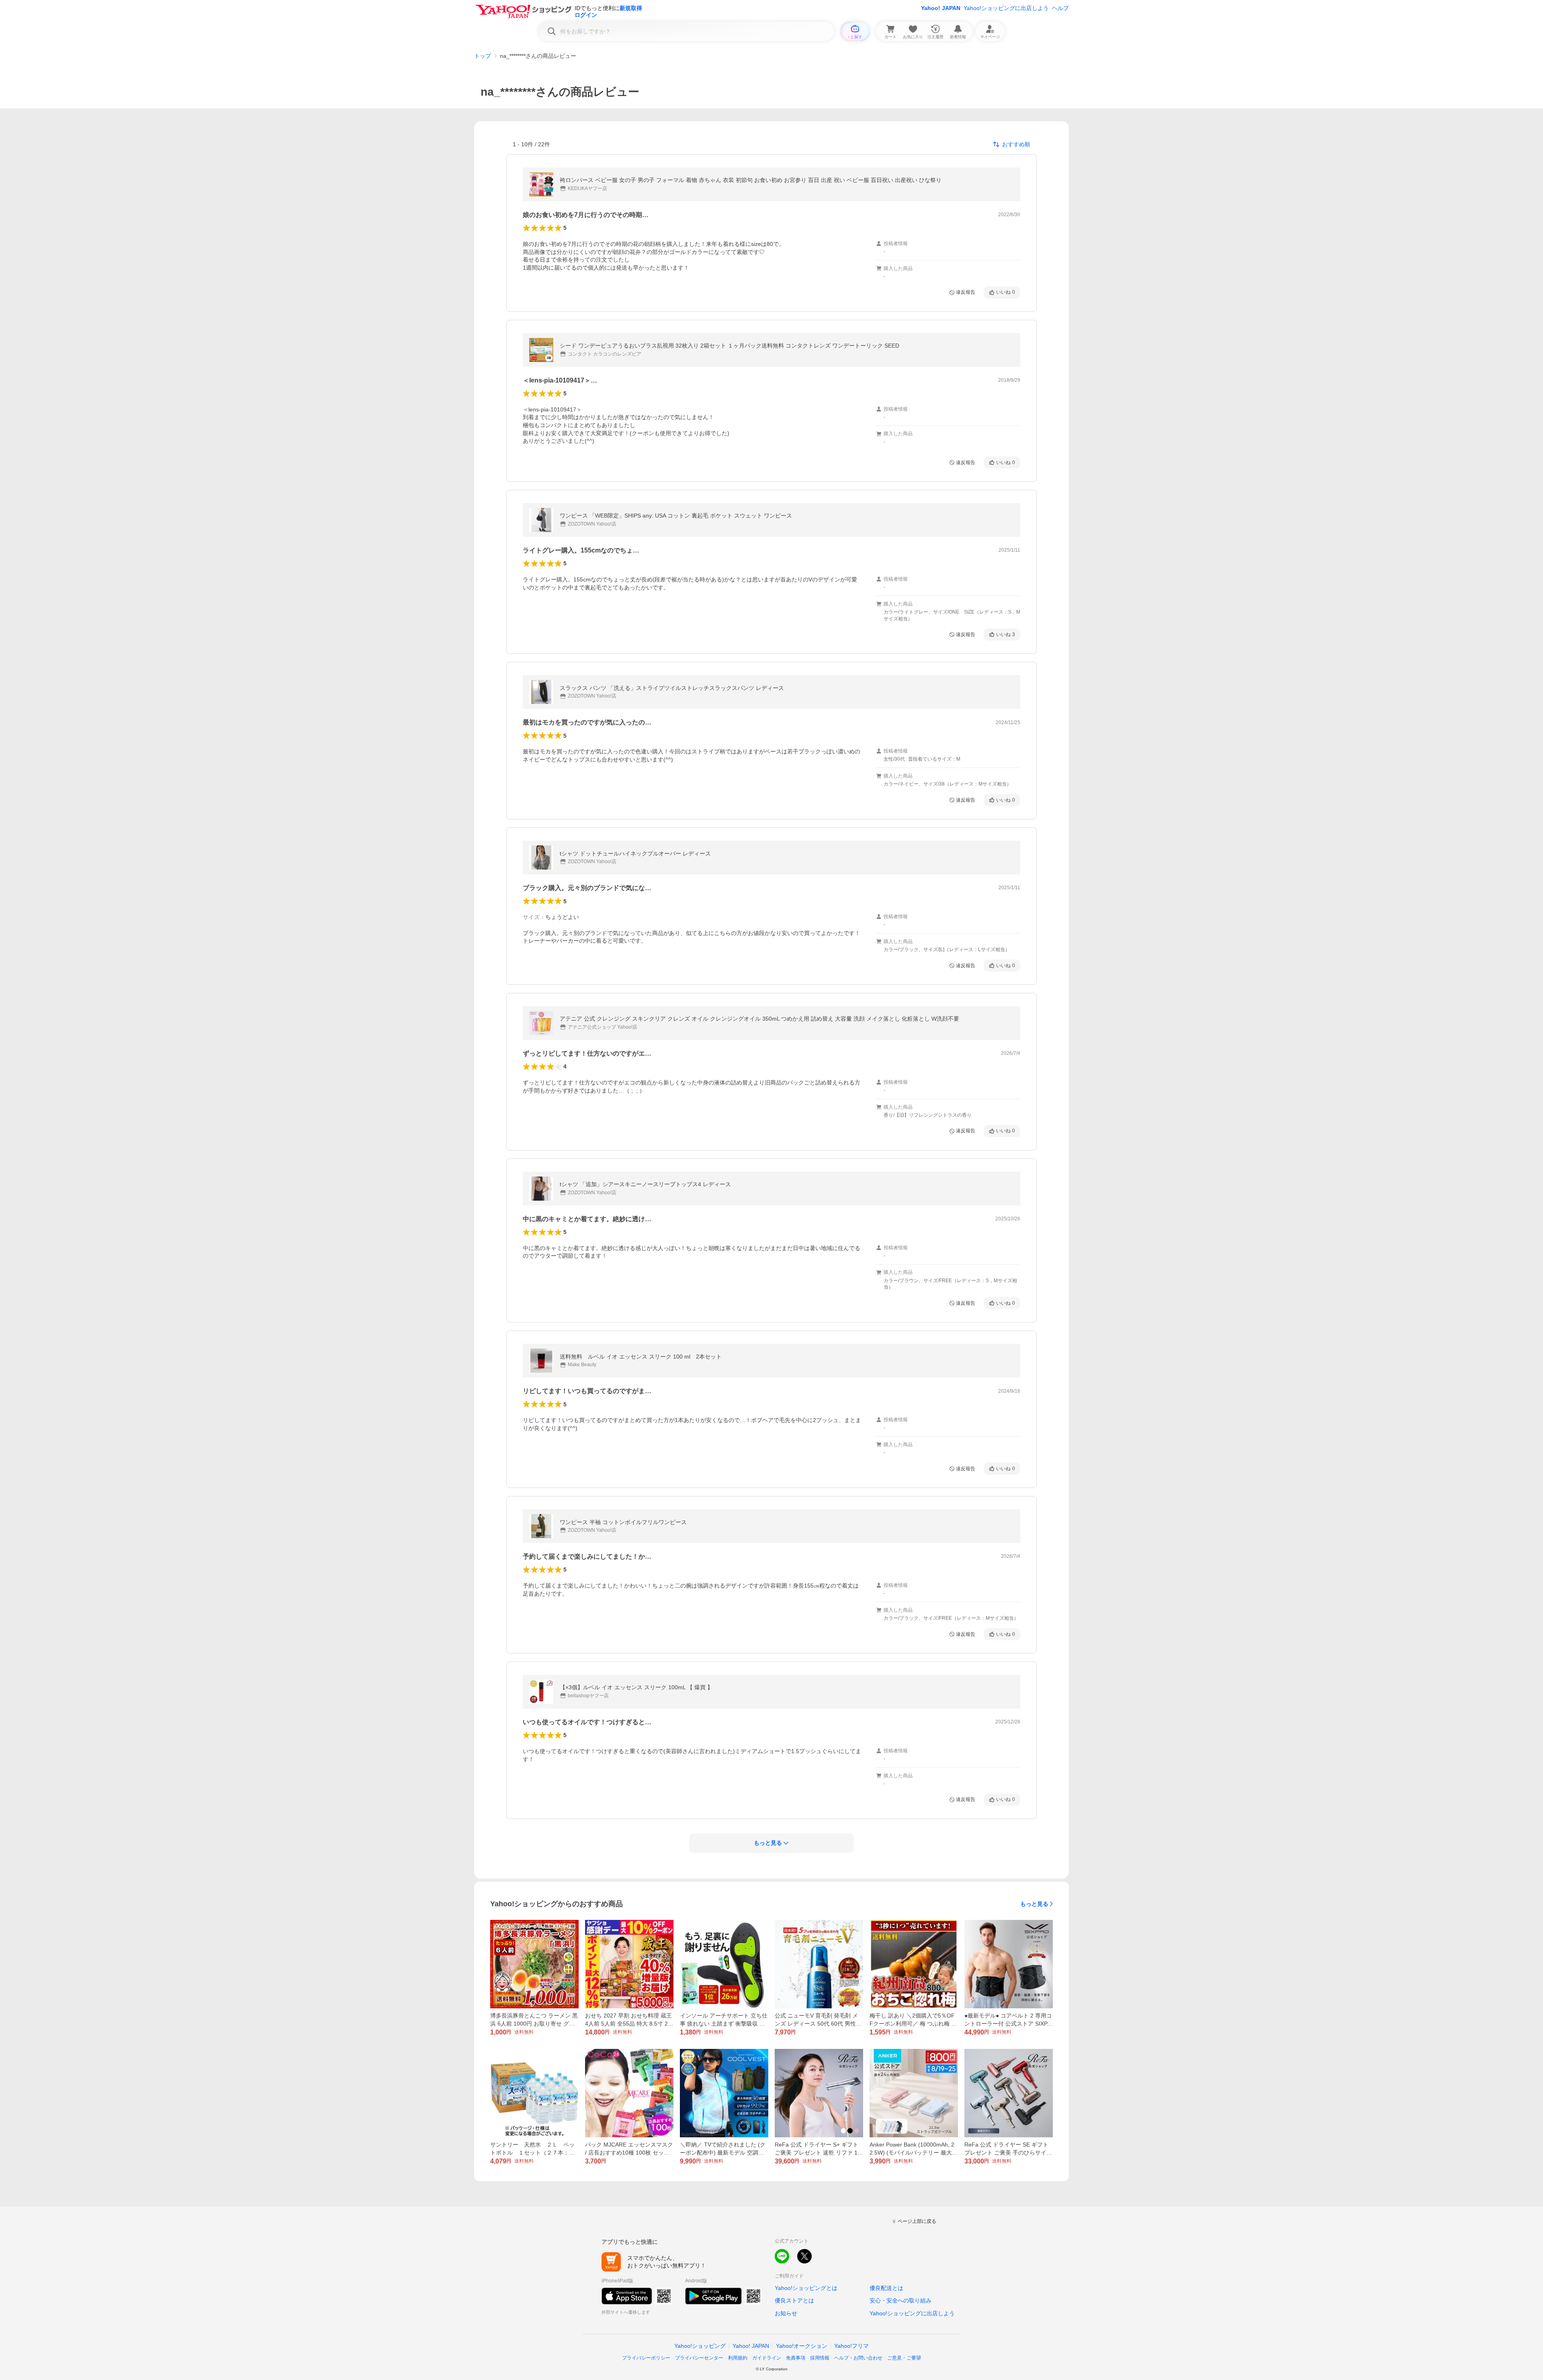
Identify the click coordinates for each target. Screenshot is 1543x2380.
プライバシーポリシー (646, 2358)
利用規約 (738, 2358)
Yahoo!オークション (802, 2346)
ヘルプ (1060, 8)
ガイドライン (767, 2358)
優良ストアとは (794, 2300)
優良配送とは (886, 2288)
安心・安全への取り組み (900, 2300)
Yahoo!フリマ (851, 2346)
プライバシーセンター (699, 2358)
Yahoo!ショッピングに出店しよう (1006, 8)
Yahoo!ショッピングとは (806, 2288)
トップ (483, 56)
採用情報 (820, 2358)
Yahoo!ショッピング (700, 2346)
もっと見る (1034, 1904)
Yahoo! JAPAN (941, 8)
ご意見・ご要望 (904, 2358)
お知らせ (786, 2313)
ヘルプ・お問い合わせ (858, 2358)
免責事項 (796, 2358)
